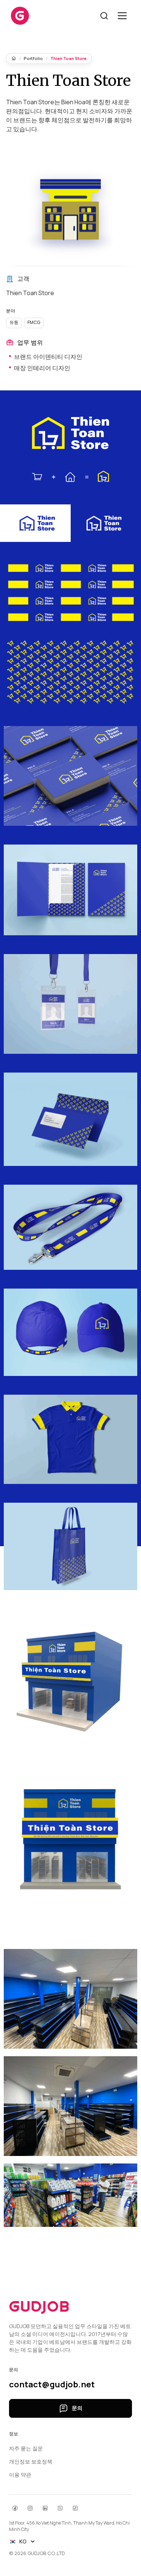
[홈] (14, 58)
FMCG (34, 322)
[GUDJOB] (20, 16)
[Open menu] (122, 16)
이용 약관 (20, 2475)
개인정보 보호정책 (31, 2461)
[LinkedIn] (45, 2508)
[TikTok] (75, 2508)
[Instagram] (30, 2508)
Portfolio (33, 58)
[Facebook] (15, 2508)
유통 (14, 322)
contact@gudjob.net (52, 2385)
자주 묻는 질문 (26, 2448)
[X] (60, 2508)
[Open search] (104, 16)
